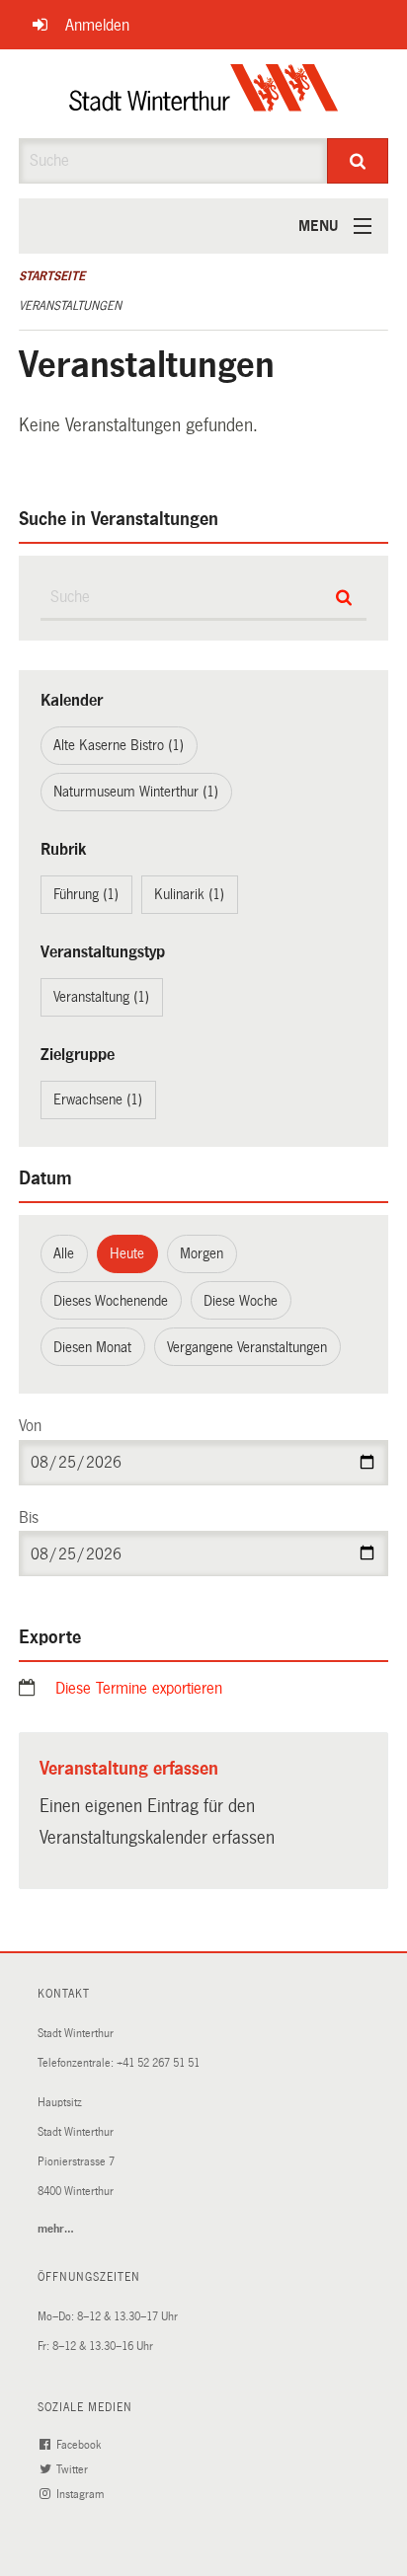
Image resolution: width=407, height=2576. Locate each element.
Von (30, 1426)
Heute (127, 1253)
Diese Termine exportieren (139, 1688)
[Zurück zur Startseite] (204, 94)
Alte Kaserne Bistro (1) (119, 745)
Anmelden (97, 25)
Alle (64, 1253)
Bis (29, 1517)
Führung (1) (86, 894)
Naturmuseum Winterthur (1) (136, 792)
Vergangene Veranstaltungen (247, 1347)
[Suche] (358, 161)
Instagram (81, 2495)
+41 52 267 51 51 (158, 2063)
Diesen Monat (92, 1347)
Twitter (74, 2470)
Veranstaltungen (70, 306)
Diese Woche (241, 1301)
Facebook (80, 2445)
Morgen (202, 1253)
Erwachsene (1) (98, 1099)
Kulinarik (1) (189, 894)
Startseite (52, 276)
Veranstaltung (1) (101, 997)
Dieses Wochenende (111, 1301)
